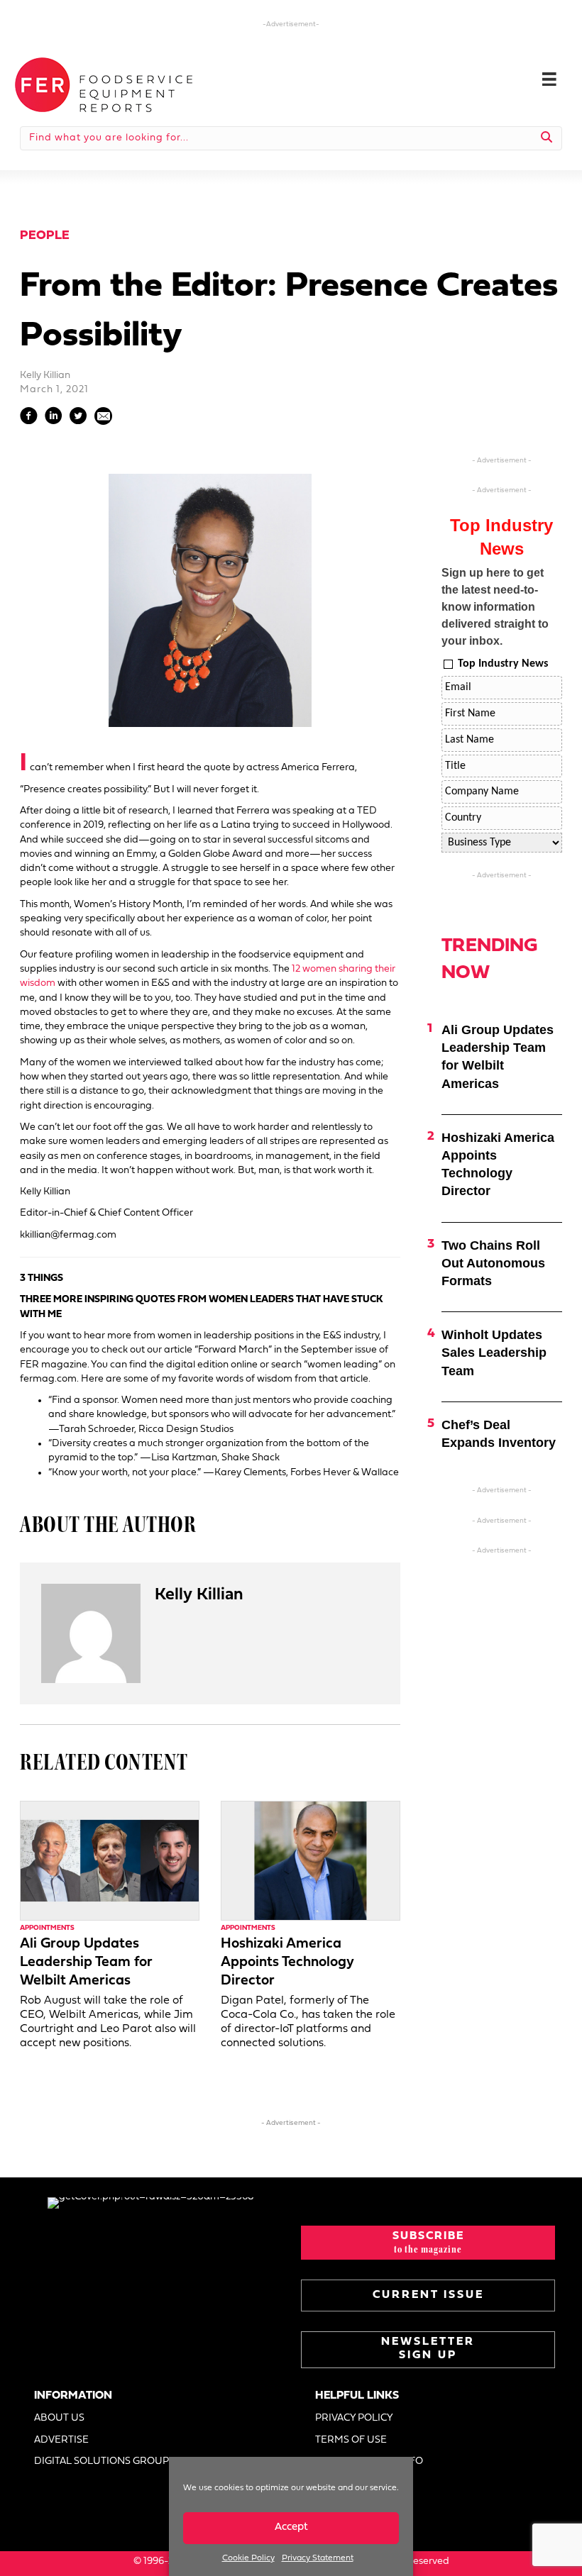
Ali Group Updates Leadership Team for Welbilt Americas (86, 1962)
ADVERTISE (61, 2440)
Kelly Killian (45, 376)
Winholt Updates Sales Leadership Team (494, 1353)
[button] (428, 2243)
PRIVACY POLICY (354, 2418)
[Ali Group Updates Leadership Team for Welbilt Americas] (110, 1861)
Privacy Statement (318, 2558)
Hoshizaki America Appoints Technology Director (287, 1962)
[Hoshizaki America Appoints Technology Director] (311, 1861)
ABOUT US (59, 2418)
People (45, 236)
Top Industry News (503, 664)
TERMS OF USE (351, 2440)
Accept (291, 2527)
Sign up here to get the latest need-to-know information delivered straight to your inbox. (495, 607)
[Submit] (547, 138)
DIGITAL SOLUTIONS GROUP (101, 2461)
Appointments (47, 1928)
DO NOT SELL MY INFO (369, 2461)
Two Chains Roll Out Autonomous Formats (493, 1263)
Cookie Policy (248, 2558)
